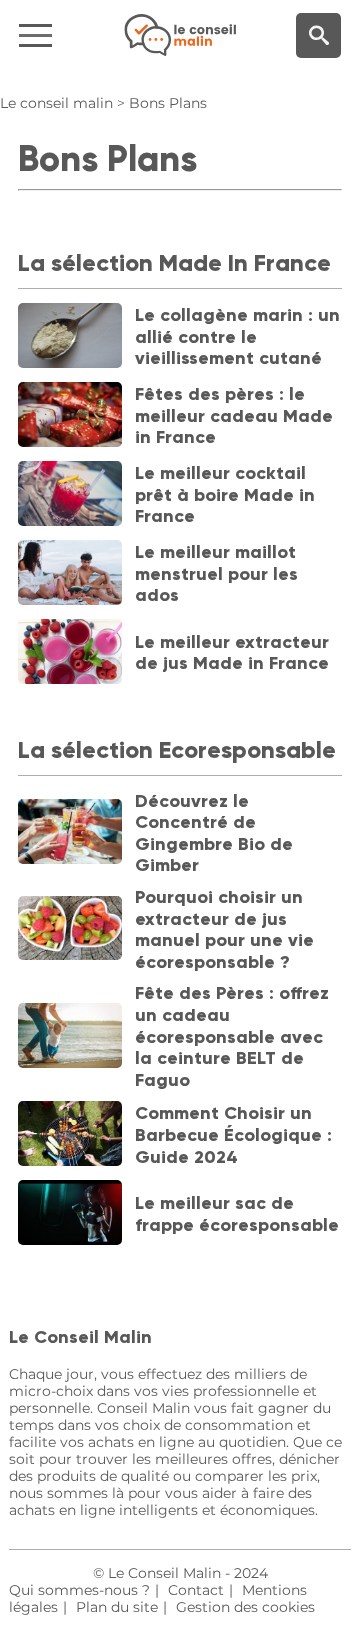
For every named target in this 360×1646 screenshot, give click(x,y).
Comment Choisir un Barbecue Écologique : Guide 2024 (233, 1134)
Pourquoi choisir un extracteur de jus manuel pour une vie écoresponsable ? (224, 929)
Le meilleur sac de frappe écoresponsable (237, 1214)
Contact (196, 1590)
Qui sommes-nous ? (79, 1590)
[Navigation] (60, 35)
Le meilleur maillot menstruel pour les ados (216, 573)
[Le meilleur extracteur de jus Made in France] (70, 653)
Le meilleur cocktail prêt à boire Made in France (225, 494)
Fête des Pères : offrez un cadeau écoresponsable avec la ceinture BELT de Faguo (232, 1036)
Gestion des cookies (245, 1607)
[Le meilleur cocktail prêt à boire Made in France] (70, 495)
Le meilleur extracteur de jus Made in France (232, 653)
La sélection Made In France (174, 262)
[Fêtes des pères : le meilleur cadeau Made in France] (70, 416)
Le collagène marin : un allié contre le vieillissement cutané (237, 336)
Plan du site (117, 1607)
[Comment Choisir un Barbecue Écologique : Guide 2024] (70, 1135)
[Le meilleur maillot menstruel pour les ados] (70, 574)
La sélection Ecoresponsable (177, 749)
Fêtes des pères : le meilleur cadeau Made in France (234, 415)
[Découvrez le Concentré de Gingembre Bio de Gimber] (70, 833)
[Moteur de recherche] (318, 35)
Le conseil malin (56, 103)
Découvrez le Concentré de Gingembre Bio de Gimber (214, 833)
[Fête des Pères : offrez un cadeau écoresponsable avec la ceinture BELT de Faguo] (70, 1037)
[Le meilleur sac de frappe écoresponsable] (70, 1214)
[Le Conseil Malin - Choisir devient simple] (180, 35)
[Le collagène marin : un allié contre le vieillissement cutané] (70, 337)
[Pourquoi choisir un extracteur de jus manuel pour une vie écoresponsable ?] (70, 930)
